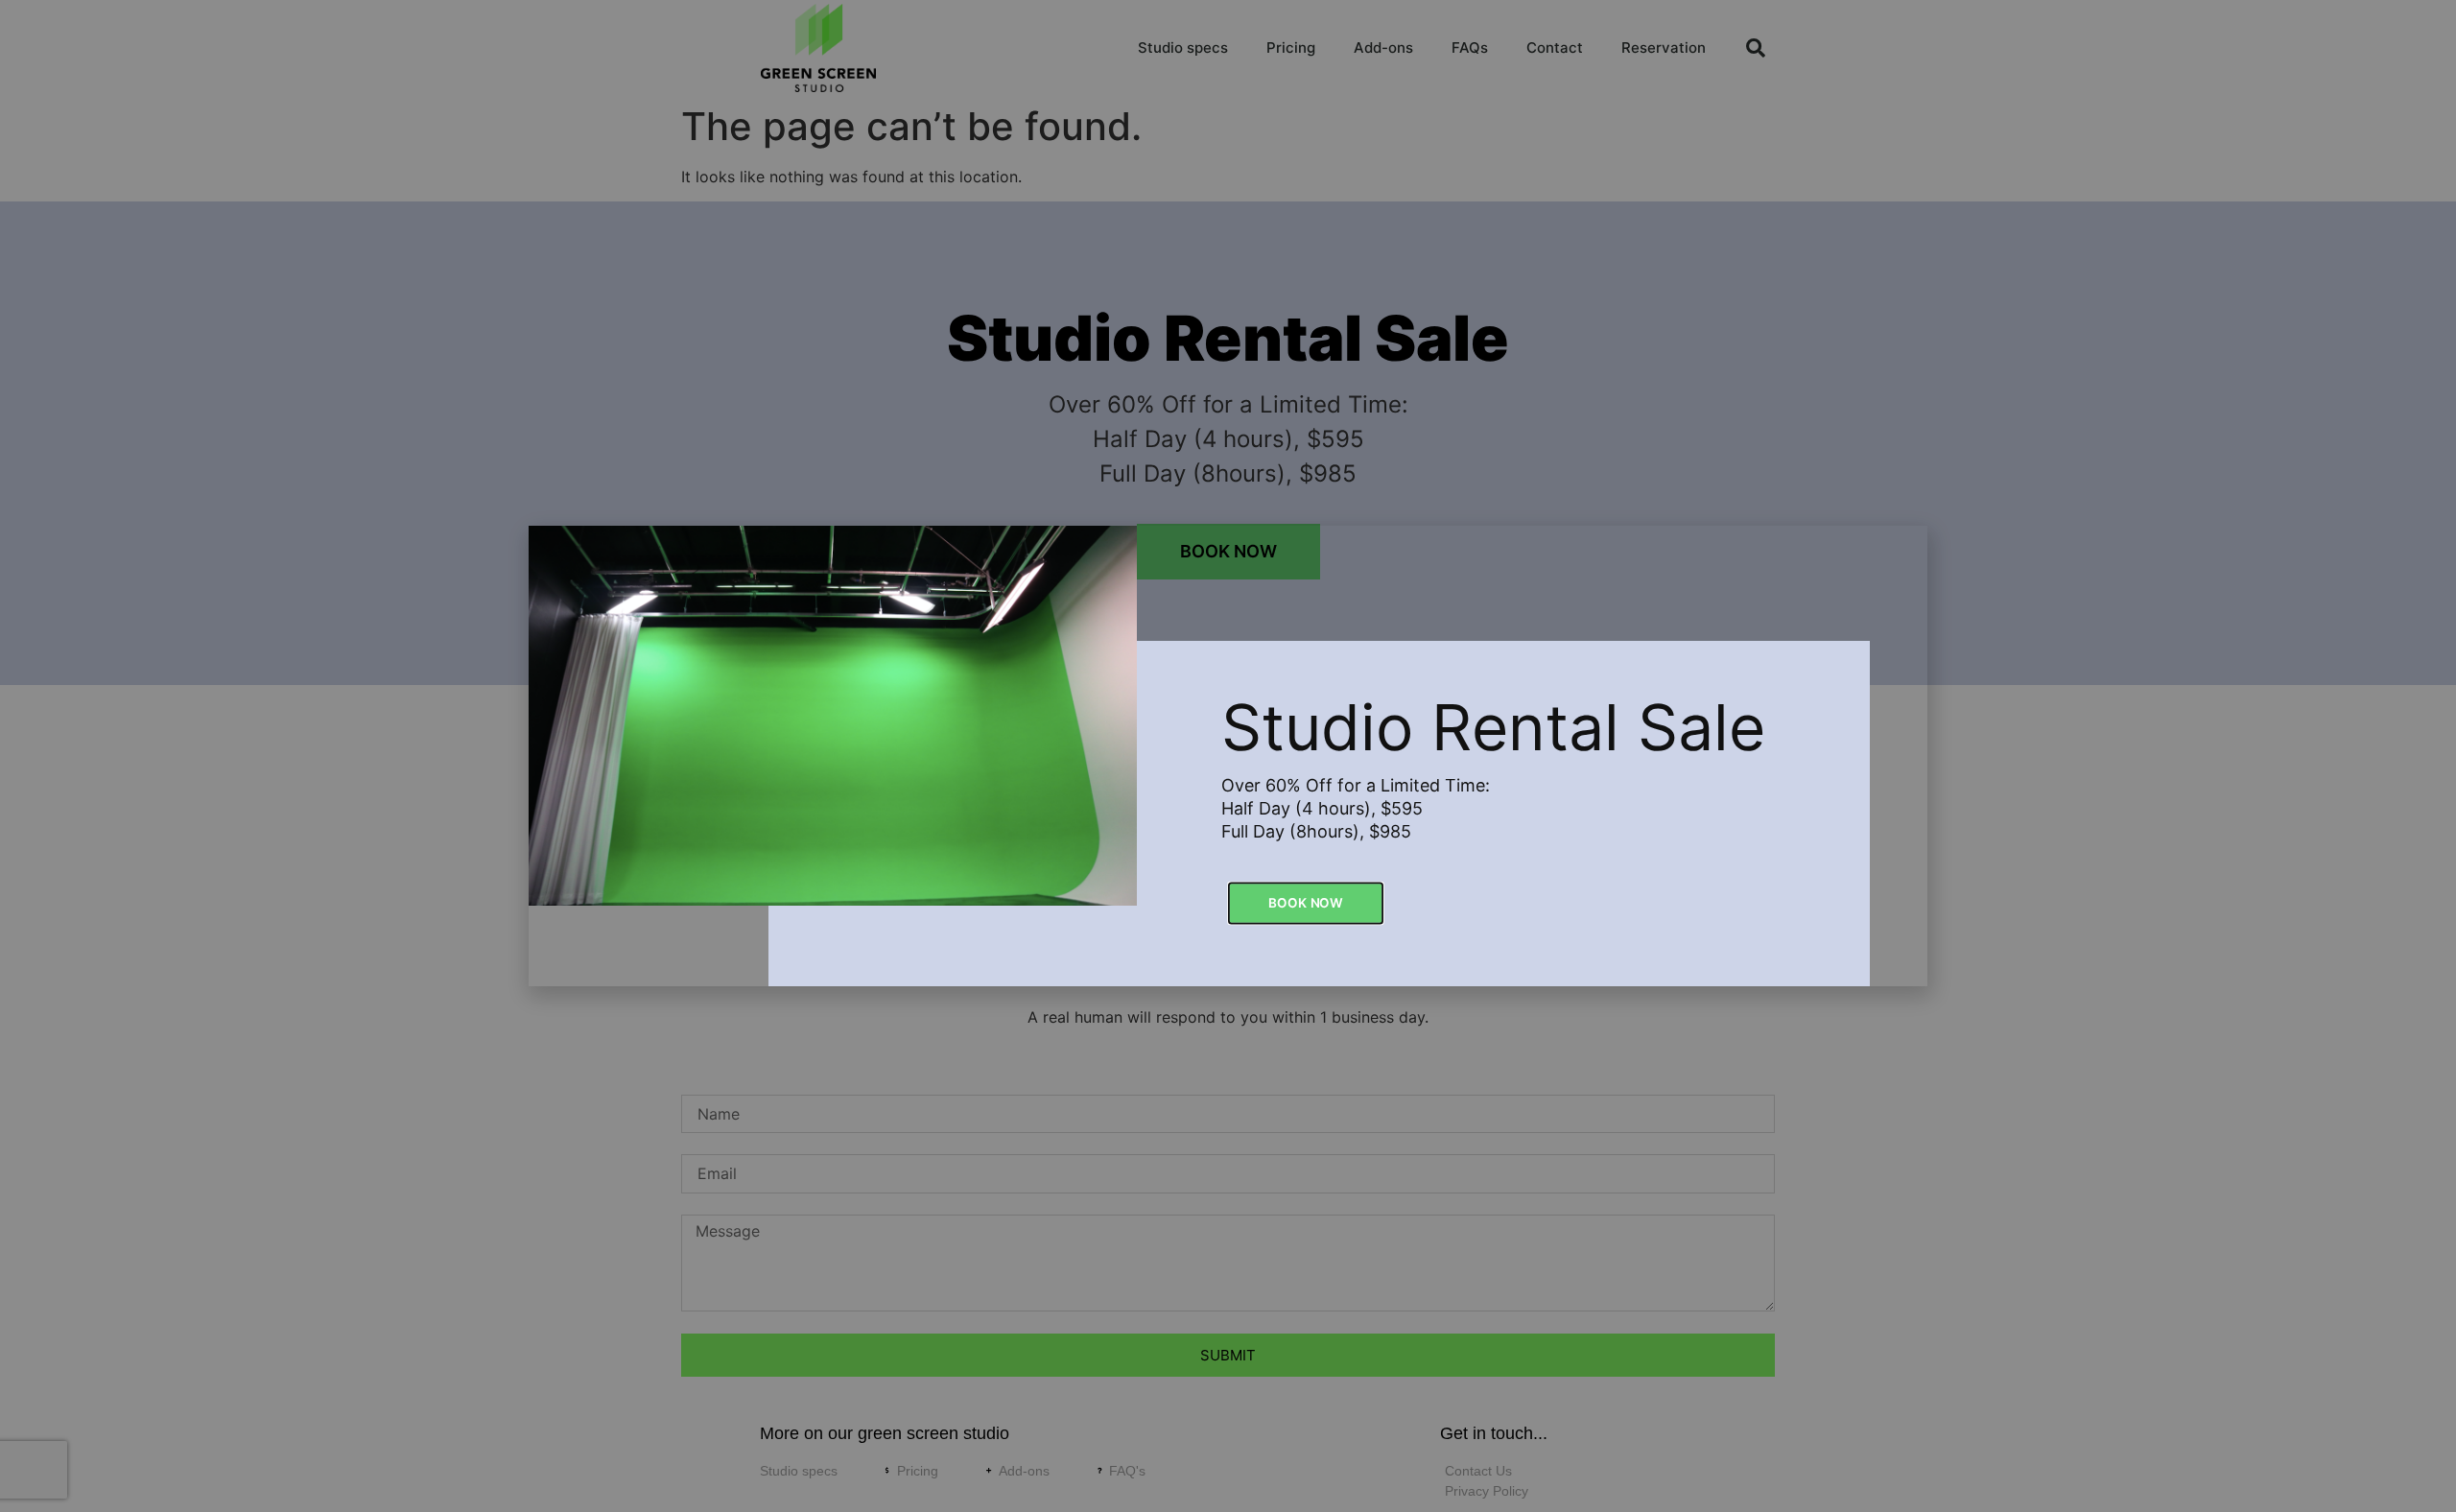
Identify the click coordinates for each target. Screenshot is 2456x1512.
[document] (1228, 756)
